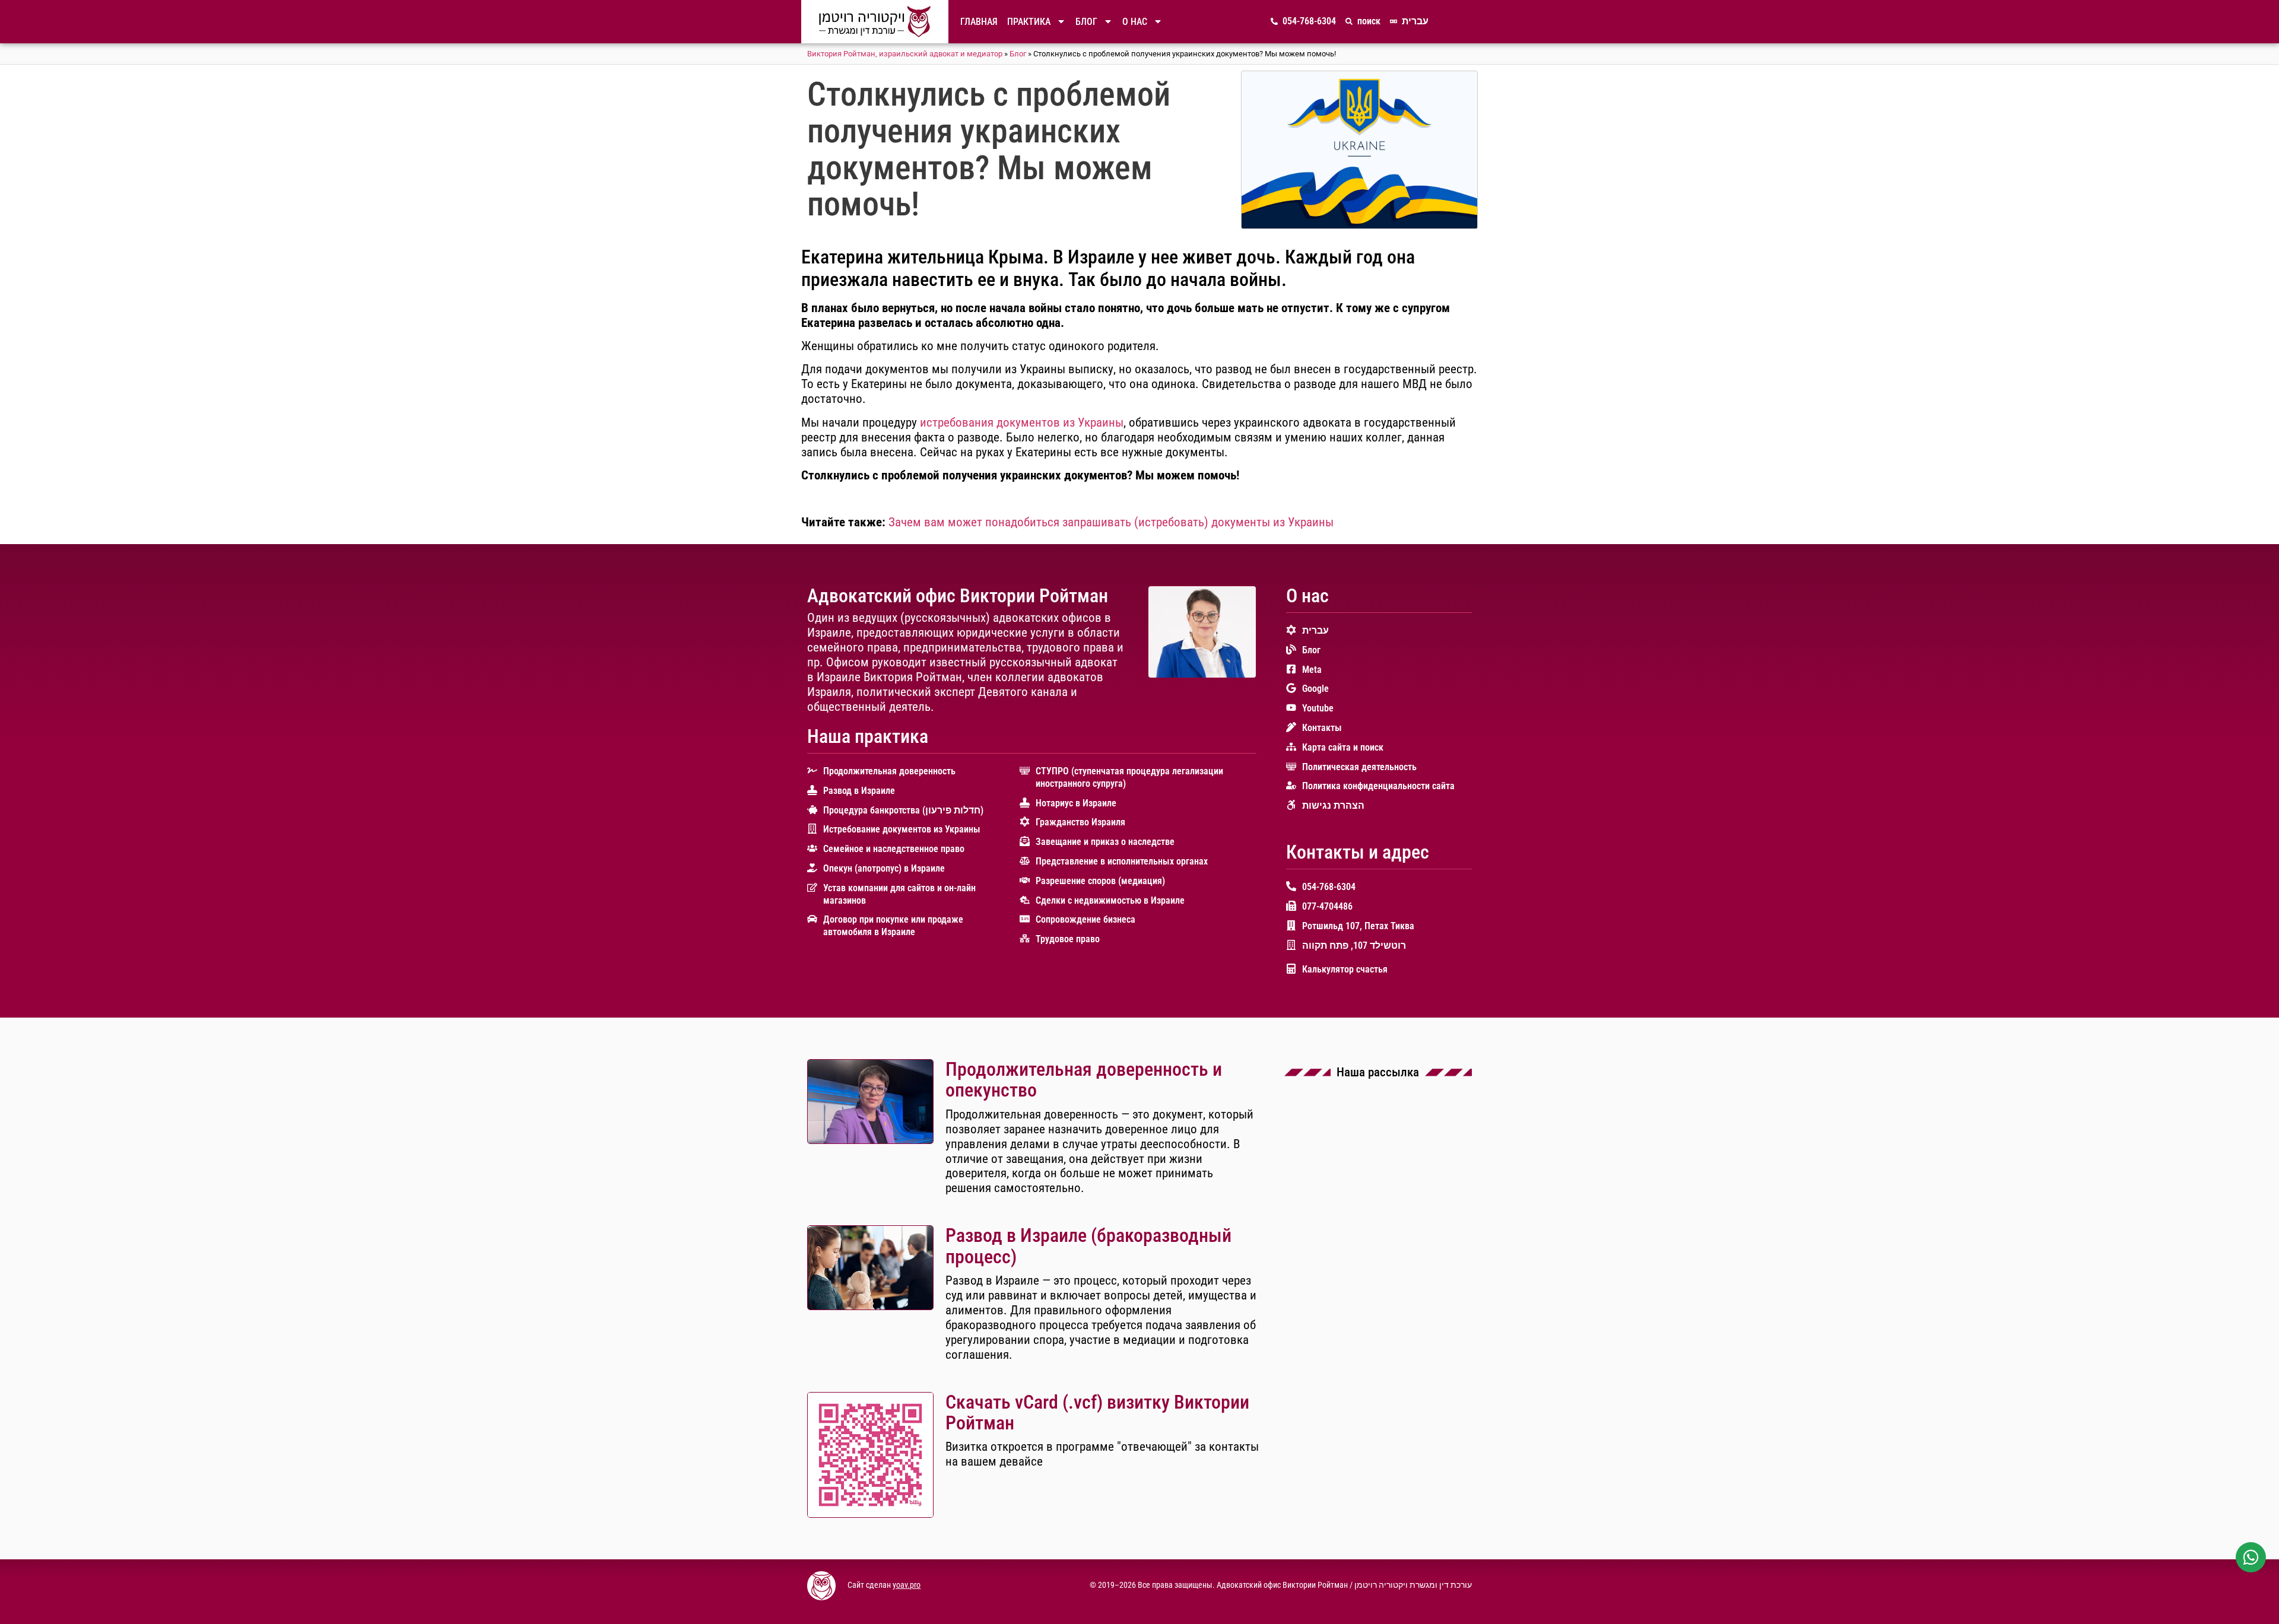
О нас (1135, 22)
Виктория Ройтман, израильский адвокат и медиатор (905, 54)
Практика (1029, 22)
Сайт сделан (870, 1585)
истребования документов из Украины (1022, 422)
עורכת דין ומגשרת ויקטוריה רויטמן (1413, 1585)
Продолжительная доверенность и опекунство (1084, 1080)
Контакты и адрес (1358, 852)
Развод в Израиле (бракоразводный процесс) (1088, 1246)
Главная (979, 22)
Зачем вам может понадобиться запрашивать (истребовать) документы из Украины (1111, 522)
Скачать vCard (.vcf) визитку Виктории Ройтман (1097, 1412)
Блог (1086, 22)
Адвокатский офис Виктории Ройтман (958, 596)
